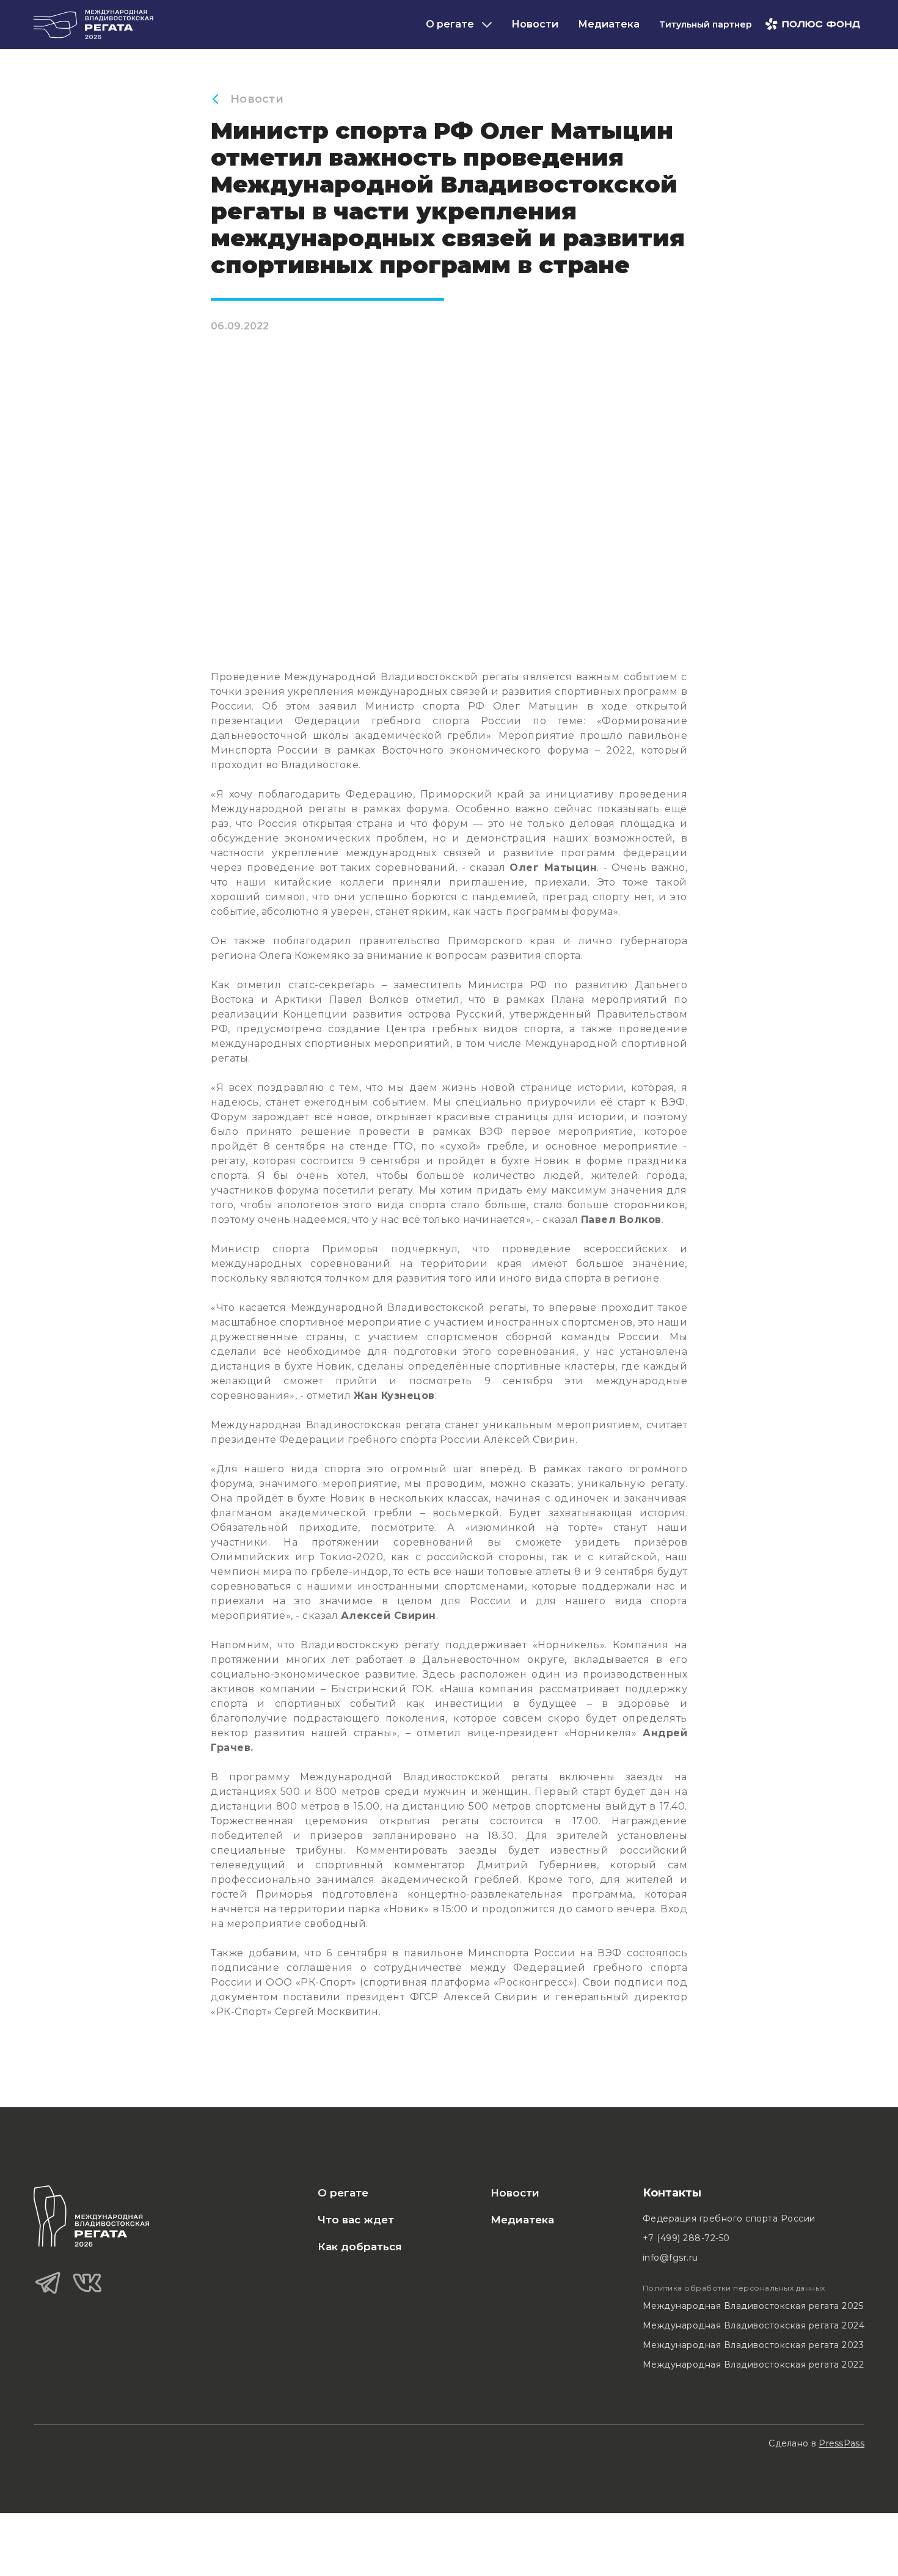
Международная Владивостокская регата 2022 (754, 2365)
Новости (535, 24)
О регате (343, 2193)
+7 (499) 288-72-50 (686, 2238)
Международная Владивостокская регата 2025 (753, 2306)
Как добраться (360, 2247)
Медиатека (609, 24)
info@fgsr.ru (670, 2258)
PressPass (841, 2443)
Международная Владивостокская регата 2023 (754, 2345)
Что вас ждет (356, 2220)
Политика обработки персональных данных (734, 2288)
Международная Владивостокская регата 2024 (754, 2325)
